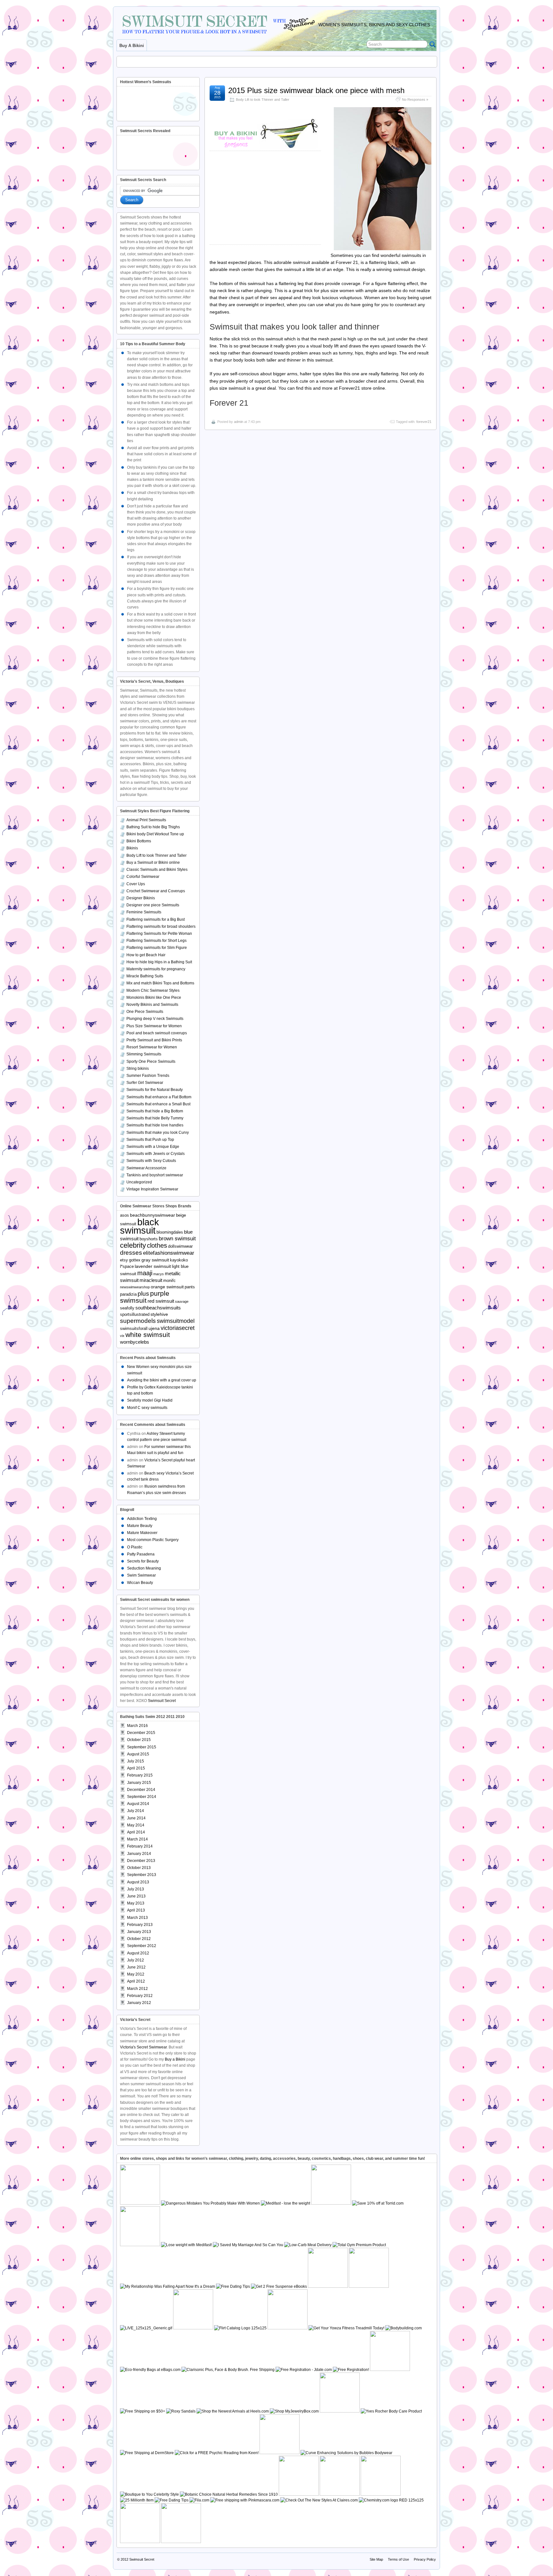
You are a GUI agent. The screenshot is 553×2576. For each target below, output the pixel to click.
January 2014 (139, 1854)
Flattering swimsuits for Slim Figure (157, 948)
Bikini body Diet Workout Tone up (155, 834)
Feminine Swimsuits (144, 912)
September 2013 (142, 1875)
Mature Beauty (140, 1526)
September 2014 (142, 1797)
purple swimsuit (145, 1297)
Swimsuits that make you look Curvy (158, 1133)
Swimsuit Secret (162, 1701)
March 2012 (137, 1989)
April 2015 (136, 1768)
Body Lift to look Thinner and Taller (263, 99)
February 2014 (140, 1846)
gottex (135, 1260)
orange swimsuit (167, 1287)
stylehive (159, 1314)
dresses (131, 1253)
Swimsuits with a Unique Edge (153, 1147)
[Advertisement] (267, 60)
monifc (169, 1281)
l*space (127, 1267)
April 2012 (136, 1981)
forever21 (424, 422)
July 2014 (136, 1811)
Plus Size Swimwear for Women (154, 1026)
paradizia (128, 1294)
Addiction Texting (142, 1519)
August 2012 (138, 1953)
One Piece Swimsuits (145, 1012)
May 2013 (136, 1903)
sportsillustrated (135, 1315)
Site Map (376, 2559)
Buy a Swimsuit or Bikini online (153, 863)
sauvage (182, 1301)
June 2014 (136, 1818)
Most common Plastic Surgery (153, 1540)
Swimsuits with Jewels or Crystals (156, 1154)
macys (159, 1274)
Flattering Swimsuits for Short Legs (156, 941)
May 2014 (136, 1825)
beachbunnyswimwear (152, 1215)
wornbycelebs (135, 1342)
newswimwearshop (135, 1287)
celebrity (133, 1245)
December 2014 (141, 1790)
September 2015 (142, 1747)
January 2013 (139, 1932)
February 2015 (140, 1775)
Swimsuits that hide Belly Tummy (155, 1118)
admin (239, 422)
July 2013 (136, 1889)
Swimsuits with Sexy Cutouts (151, 1161)
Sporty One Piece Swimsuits (151, 1061)
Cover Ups (136, 884)
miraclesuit (151, 1280)
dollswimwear (180, 1246)
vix (122, 1336)
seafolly (127, 1308)
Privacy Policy (425, 2559)
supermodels (138, 1321)
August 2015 (138, 1754)
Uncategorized (139, 1182)
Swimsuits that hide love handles (155, 1125)
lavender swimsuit (153, 1266)
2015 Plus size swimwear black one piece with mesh (316, 90)
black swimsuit (140, 1226)
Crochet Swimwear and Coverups (156, 891)
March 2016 (137, 1726)
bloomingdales (170, 1232)
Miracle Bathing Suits (145, 976)
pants (190, 1287)
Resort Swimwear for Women (152, 1047)
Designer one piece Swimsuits (153, 905)
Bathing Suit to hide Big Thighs (153, 827)
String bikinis (138, 1069)
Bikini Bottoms (139, 841)
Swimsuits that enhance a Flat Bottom (159, 1097)
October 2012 (139, 1939)
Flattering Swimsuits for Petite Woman (159, 934)
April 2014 (136, 1832)
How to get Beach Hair (146, 955)
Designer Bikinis (141, 898)
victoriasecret (178, 1328)
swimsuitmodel (176, 1321)
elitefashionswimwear (169, 1253)
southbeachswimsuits (158, 1308)
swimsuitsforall (134, 1329)
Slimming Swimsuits (144, 1054)
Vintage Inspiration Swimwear (152, 1189)
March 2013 (137, 1918)
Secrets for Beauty (143, 1561)
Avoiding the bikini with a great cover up (162, 1380)
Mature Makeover (142, 1533)
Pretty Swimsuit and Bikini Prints (154, 1040)
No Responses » (415, 99)
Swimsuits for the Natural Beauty (155, 1090)
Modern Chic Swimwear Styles (153, 990)
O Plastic (135, 1547)
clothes (157, 1245)
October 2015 (139, 1740)
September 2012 (142, 1946)
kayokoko (179, 1260)
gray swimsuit (155, 1260)
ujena (154, 1328)
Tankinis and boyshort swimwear (155, 1175)
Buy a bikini (132, 46)
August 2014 (138, 1804)
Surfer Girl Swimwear (145, 1083)
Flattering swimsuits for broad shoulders (161, 926)
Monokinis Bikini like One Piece (154, 998)
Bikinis (132, 848)
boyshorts (149, 1239)
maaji (145, 1273)
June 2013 (136, 1896)
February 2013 (140, 1925)
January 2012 (139, 2003)
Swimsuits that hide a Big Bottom (155, 1111)
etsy (124, 1260)
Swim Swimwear (141, 1575)
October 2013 (139, 1868)
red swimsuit (161, 1301)
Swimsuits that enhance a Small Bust (158, 1104)
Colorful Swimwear (143, 877)
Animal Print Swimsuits (146, 820)
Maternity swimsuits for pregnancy (156, 969)
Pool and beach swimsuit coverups (157, 1033)
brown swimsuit (177, 1239)
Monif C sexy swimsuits (147, 1408)
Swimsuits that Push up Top (150, 1140)
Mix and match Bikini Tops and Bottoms (160, 983)
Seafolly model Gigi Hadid (150, 1400)
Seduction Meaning (144, 1568)
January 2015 (139, 1783)
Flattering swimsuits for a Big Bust (156, 919)
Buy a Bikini (175, 2059)
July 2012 (136, 1960)
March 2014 (137, 1839)
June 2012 (136, 1967)
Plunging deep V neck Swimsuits (155, 1019)
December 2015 (141, 1733)
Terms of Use (398, 2559)
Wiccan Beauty (140, 1583)
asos (124, 1215)
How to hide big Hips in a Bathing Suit (159, 962)
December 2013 (141, 1861)
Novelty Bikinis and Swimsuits (152, 1005)
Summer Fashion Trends (148, 1076)
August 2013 (138, 1882)
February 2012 (140, 1996)
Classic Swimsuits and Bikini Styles (157, 870)
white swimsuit (148, 1335)
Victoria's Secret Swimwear (143, 2047)
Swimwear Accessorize (146, 1168)
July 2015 (136, 1761)
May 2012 (136, 1974)
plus (143, 1294)
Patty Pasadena (141, 1554)
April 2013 (136, 1910)
